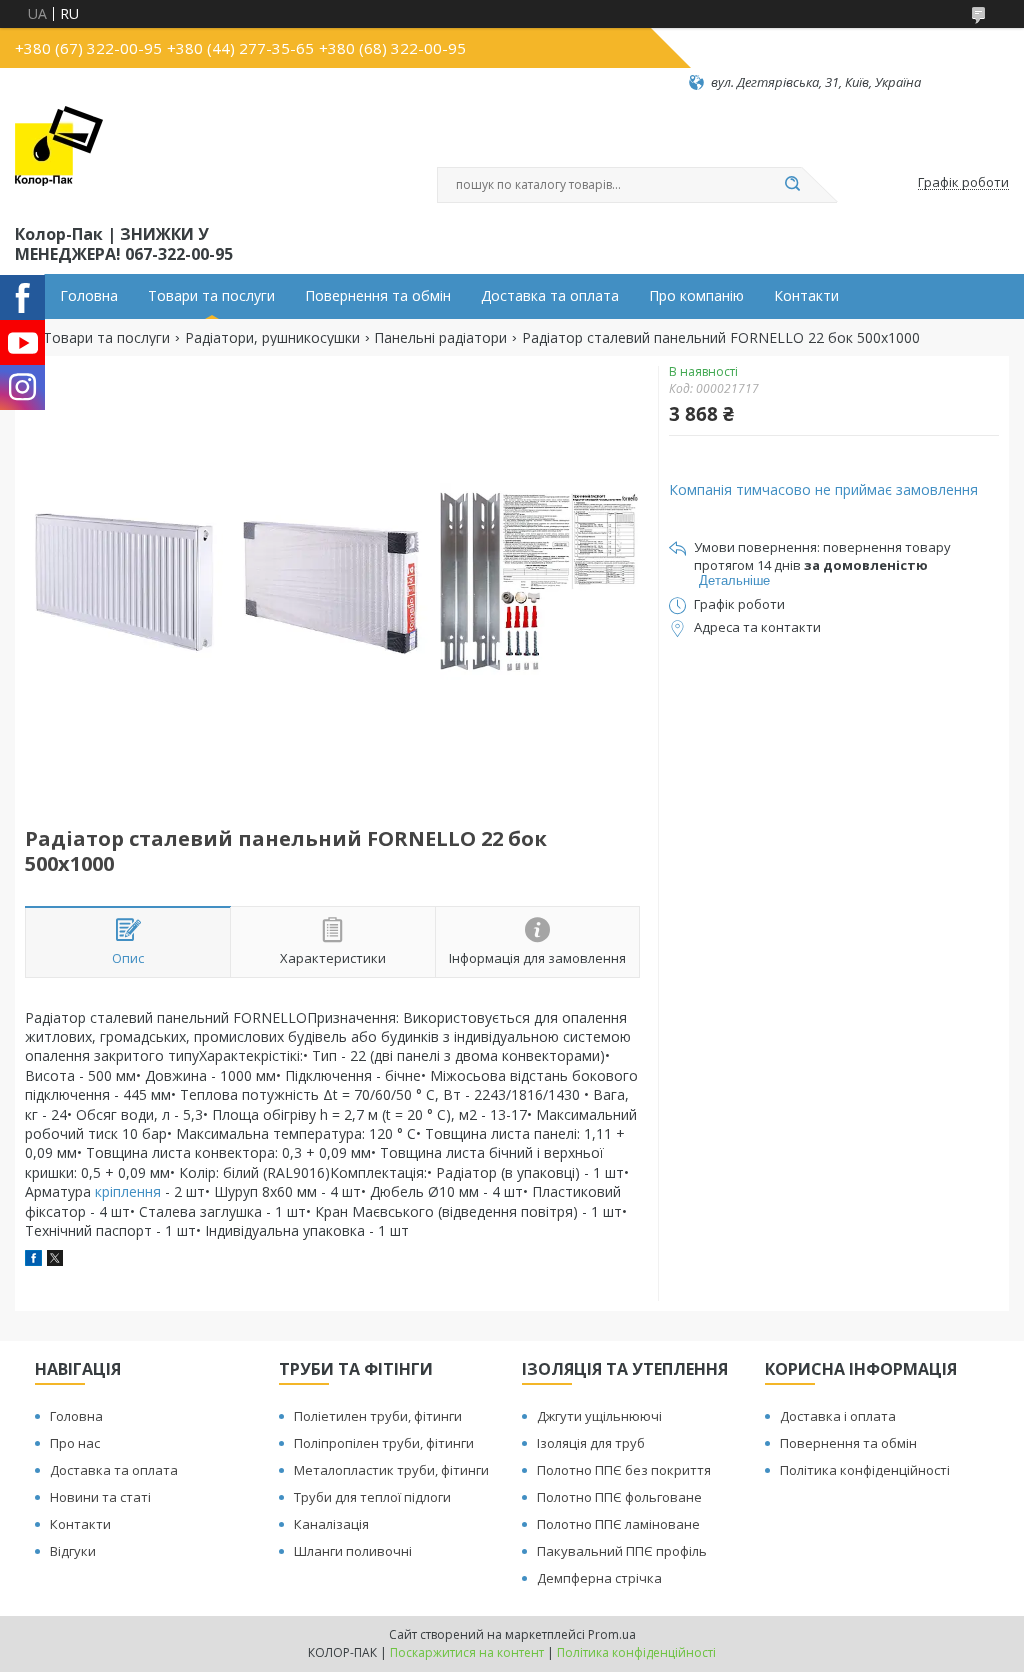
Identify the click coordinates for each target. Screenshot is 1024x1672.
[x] (55, 1260)
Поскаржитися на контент (467, 1652)
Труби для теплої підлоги (372, 1497)
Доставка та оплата (550, 296)
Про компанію (696, 296)
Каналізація (331, 1524)
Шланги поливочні (353, 1551)
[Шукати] (792, 185)
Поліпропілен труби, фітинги (384, 1443)
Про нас (75, 1443)
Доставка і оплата (838, 1416)
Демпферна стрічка (599, 1578)
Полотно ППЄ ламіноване (618, 1524)
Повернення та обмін (378, 296)
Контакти (806, 296)
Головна (89, 296)
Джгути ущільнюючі (599, 1416)
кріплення (128, 1191)
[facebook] (33, 1260)
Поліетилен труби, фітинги (378, 1416)
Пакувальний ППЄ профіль (622, 1551)
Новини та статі (100, 1497)
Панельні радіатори (440, 338)
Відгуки (73, 1551)
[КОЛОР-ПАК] (59, 156)
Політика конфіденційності (865, 1470)
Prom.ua (612, 1634)
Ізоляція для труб (591, 1443)
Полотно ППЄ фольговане (619, 1497)
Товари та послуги (211, 296)
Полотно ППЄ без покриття (624, 1470)
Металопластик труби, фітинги (391, 1470)
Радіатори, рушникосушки (272, 338)
